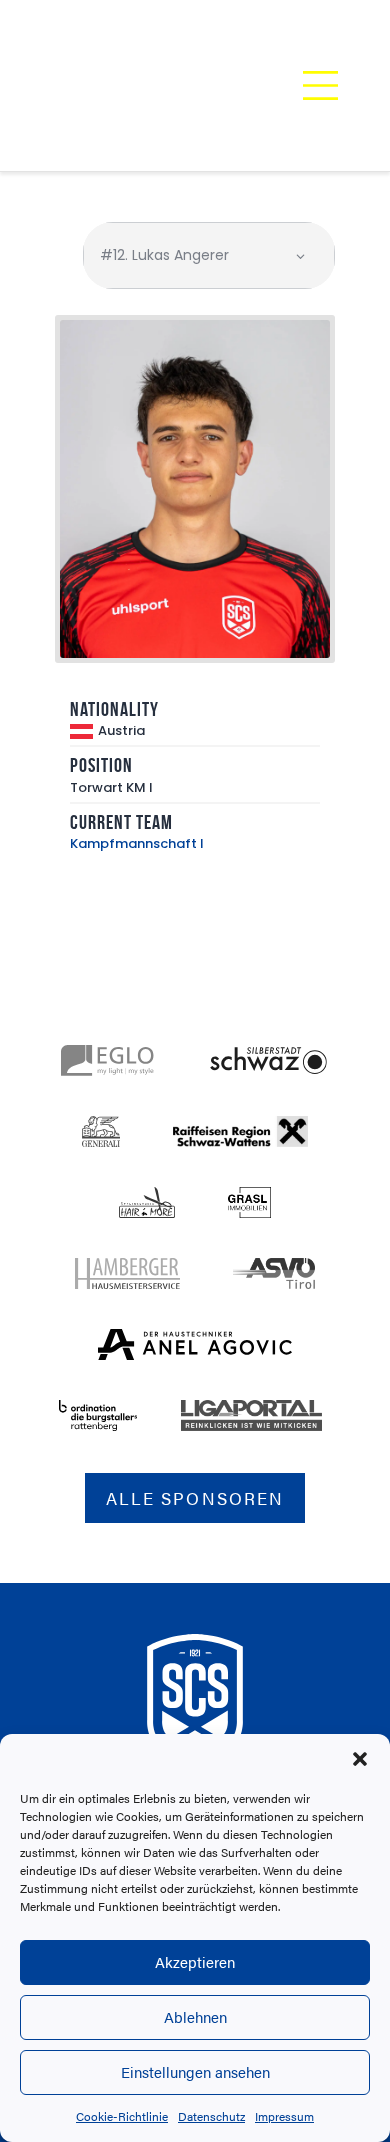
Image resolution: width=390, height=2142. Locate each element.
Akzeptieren (195, 1961)
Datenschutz (211, 2116)
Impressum (284, 2116)
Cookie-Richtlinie (122, 2116)
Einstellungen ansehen (195, 2071)
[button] (360, 1759)
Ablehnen (195, 2016)
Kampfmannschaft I (137, 843)
